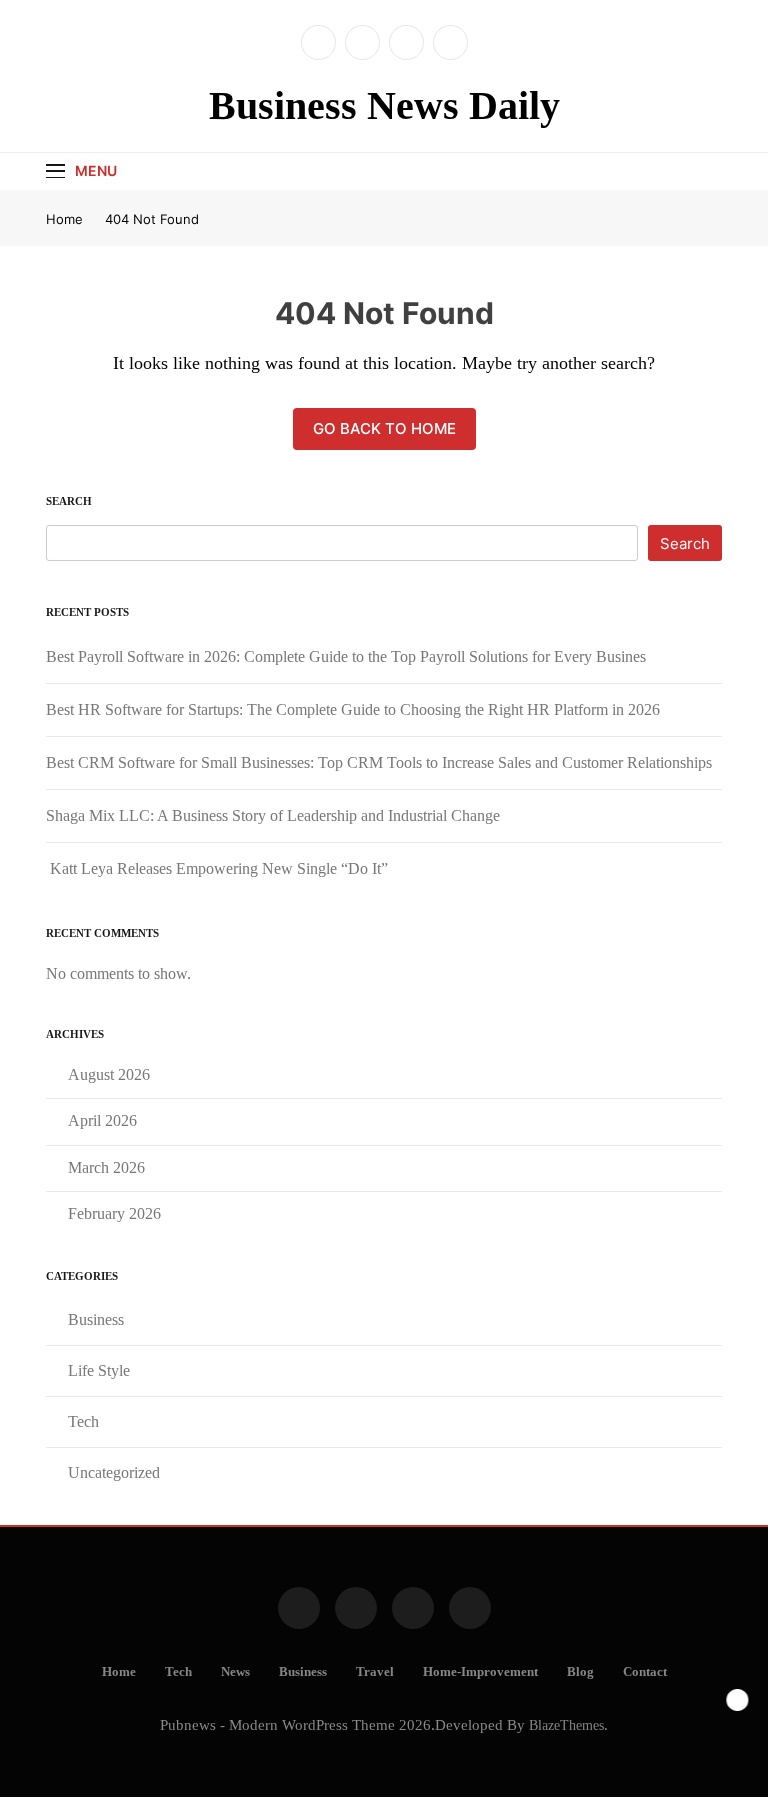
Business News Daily (384, 105)
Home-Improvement (480, 1672)
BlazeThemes (566, 1725)
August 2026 (109, 1074)
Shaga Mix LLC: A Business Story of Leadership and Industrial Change (273, 815)
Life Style (99, 1370)
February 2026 (114, 1213)
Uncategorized (114, 1472)
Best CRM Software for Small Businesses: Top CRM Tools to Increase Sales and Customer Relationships (379, 762)
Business (96, 1319)
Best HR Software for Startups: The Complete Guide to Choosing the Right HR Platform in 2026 (353, 709)
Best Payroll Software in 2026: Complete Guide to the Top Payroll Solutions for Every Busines (346, 656)
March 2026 (106, 1167)
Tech (83, 1421)
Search (69, 501)
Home (119, 1672)
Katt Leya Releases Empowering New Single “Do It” (217, 868)
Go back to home (384, 428)
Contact (645, 1672)
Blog (580, 1672)
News (235, 1672)
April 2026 (102, 1120)
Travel (375, 1672)
